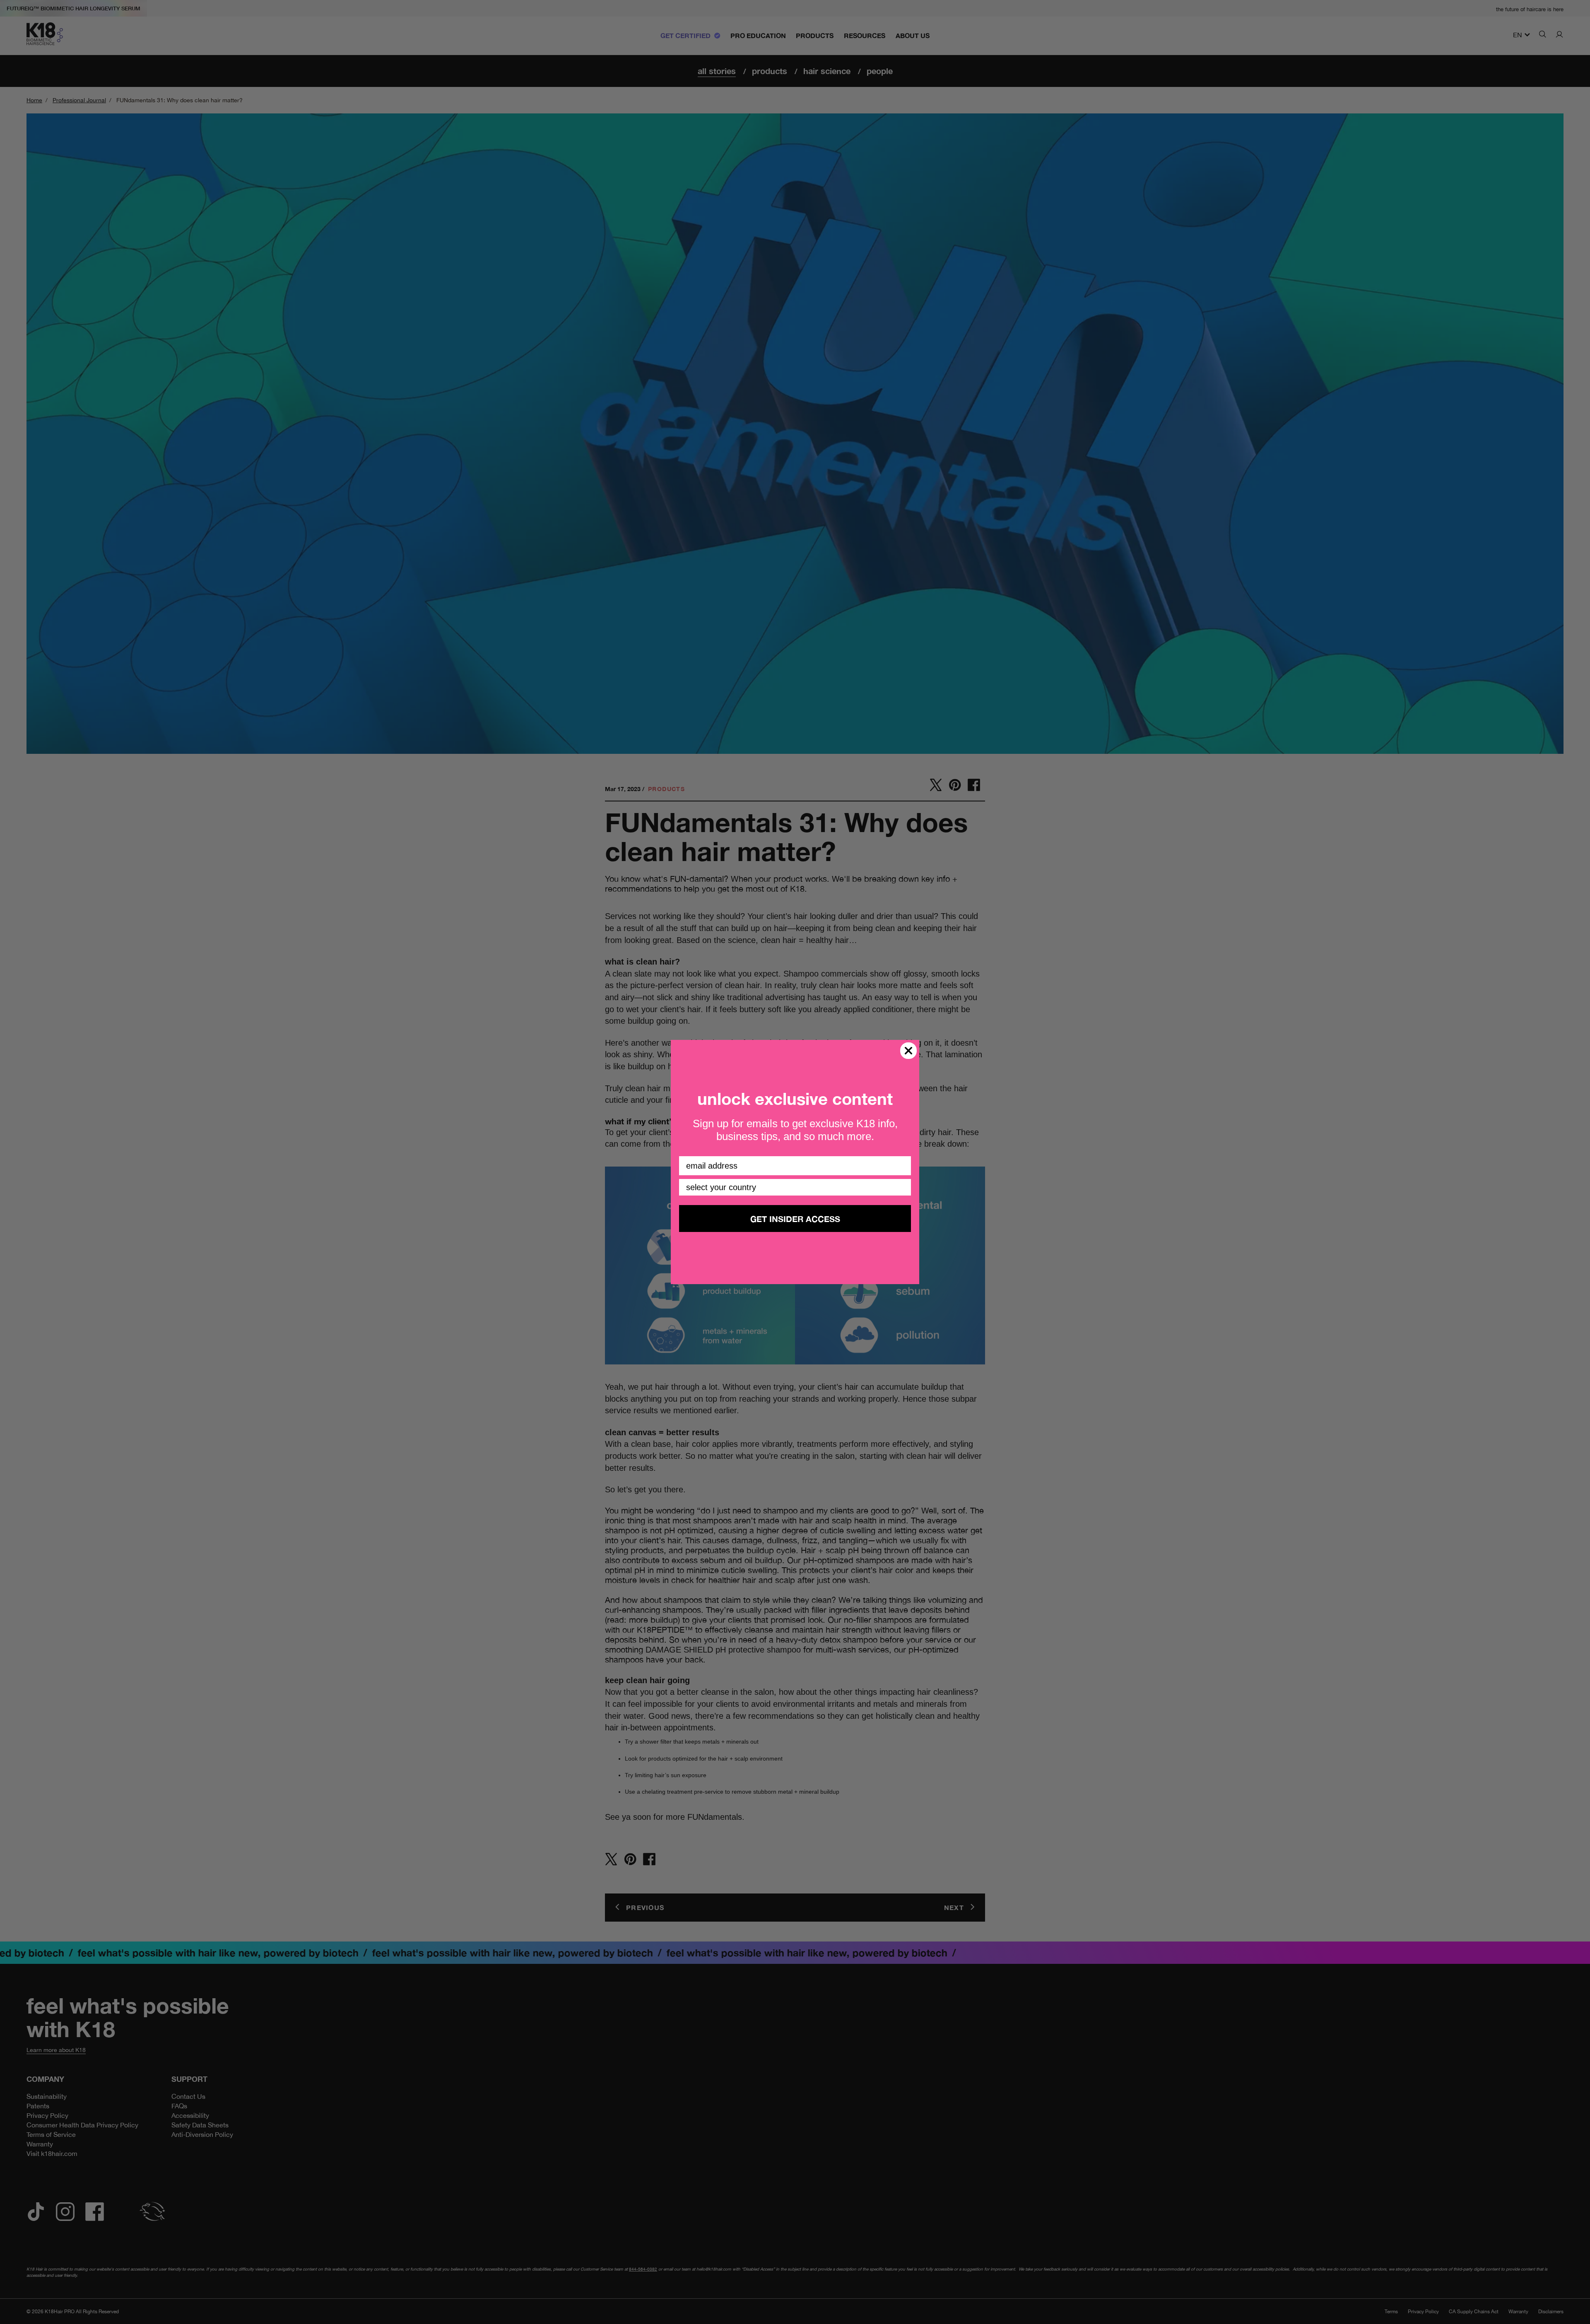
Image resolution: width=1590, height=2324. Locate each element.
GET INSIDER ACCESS (795, 1219)
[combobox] (793, 1187)
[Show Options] (903, 1187)
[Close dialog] (908, 1051)
